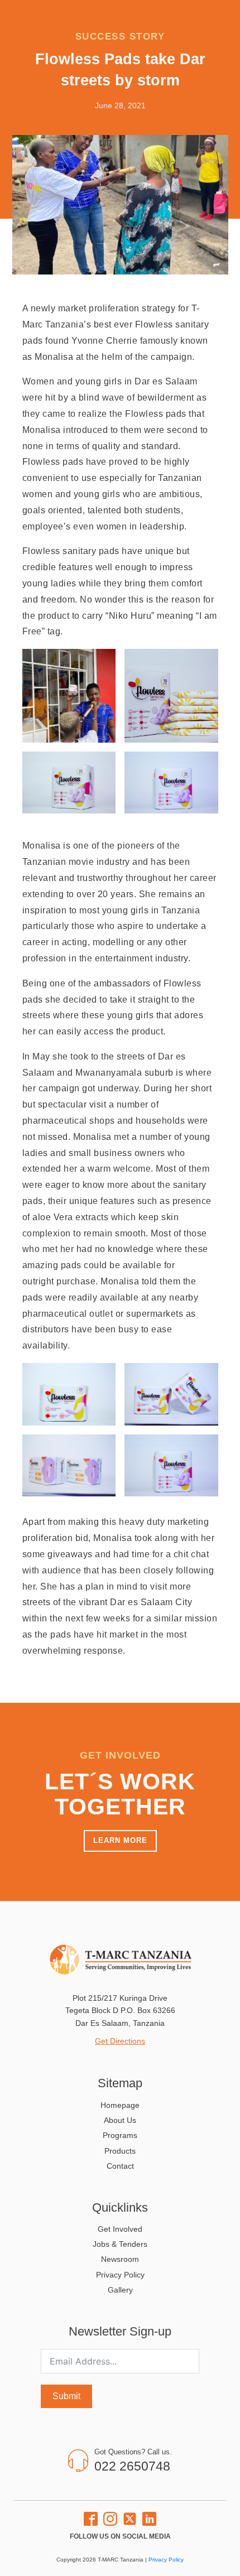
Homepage (120, 2105)
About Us (120, 2120)
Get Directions (120, 2041)
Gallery (120, 2290)
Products (120, 2151)
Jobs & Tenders (120, 2244)
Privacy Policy (120, 2275)
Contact (120, 2166)
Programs (120, 2135)
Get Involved (120, 2229)
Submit (66, 2396)
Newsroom (120, 2259)
